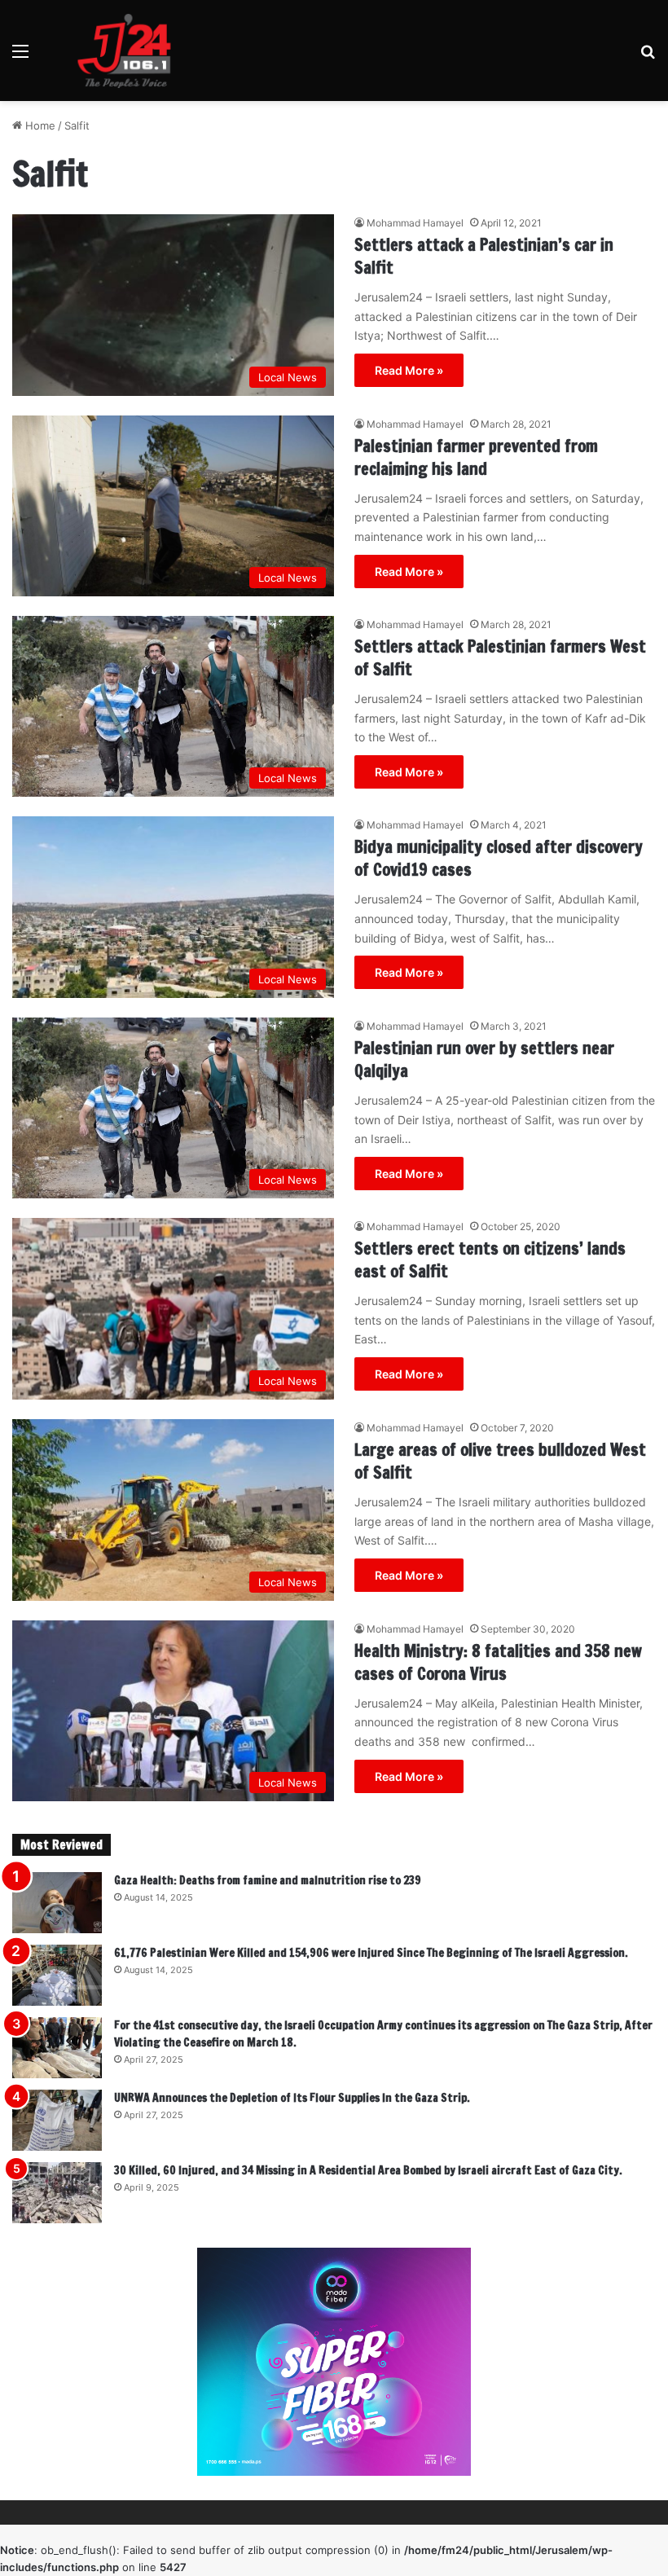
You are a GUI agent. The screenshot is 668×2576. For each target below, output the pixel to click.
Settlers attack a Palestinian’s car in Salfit (484, 256)
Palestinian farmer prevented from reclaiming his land (476, 457)
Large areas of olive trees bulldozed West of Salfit (500, 1461)
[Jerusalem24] (130, 51)
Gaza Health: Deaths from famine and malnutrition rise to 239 (268, 1880)
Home (39, 125)
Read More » (409, 370)
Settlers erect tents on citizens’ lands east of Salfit (490, 1260)
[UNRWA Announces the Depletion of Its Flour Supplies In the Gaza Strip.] (57, 2120)
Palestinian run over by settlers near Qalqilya (484, 1059)
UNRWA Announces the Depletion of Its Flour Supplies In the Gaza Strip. (292, 2098)
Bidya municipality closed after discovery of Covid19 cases (499, 858)
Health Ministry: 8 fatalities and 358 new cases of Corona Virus (498, 1662)
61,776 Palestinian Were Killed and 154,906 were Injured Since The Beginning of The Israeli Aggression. (371, 1953)
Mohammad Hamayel (415, 223)
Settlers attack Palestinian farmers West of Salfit (500, 658)
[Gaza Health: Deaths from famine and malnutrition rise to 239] (57, 1903)
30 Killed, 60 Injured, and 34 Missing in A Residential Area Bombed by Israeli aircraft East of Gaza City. (368, 2170)
